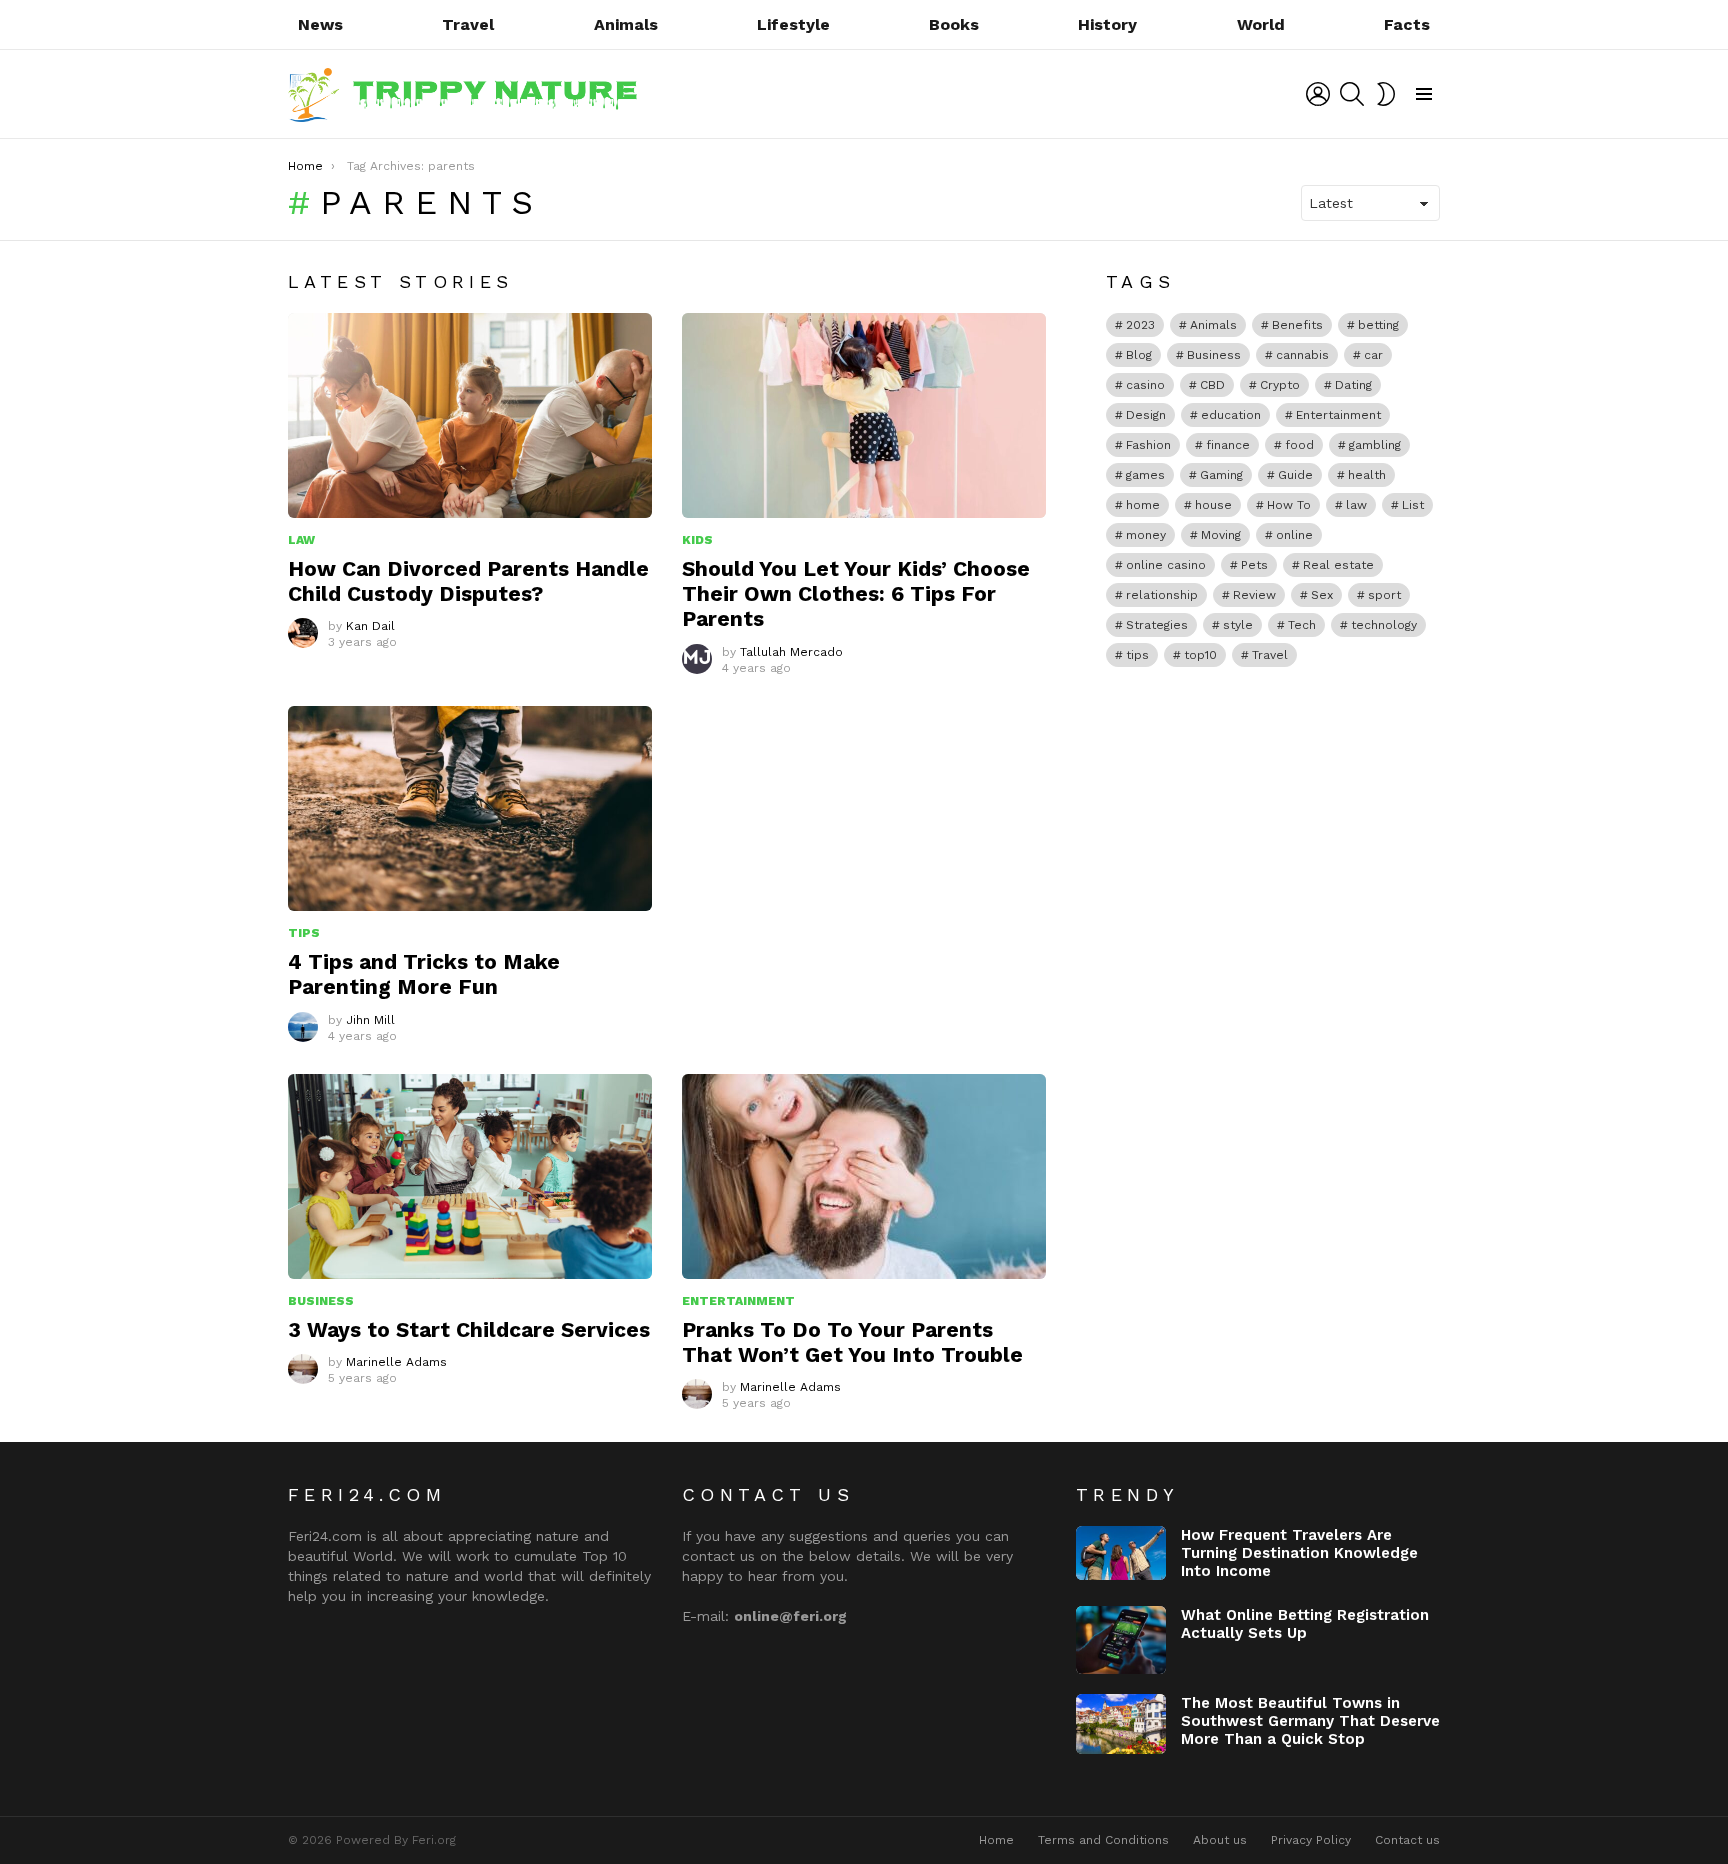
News (320, 24)
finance (1228, 445)
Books (954, 24)
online (1294, 535)
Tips (304, 933)
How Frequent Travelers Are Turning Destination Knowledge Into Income (1299, 1553)
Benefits (1297, 325)
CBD (1212, 385)
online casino (1166, 565)
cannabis (1302, 355)
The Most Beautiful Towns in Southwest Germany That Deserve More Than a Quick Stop (1310, 1721)
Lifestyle (793, 24)
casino (1145, 385)
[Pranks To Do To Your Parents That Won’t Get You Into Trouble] (864, 1176)
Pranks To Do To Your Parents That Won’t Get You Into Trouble (852, 1342)
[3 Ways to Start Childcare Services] (470, 1176)
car (1373, 355)
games (1145, 475)
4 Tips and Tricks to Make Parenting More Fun (424, 974)
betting (1378, 325)
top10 (1200, 655)
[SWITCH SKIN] (1386, 94)
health (1367, 475)
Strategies (1157, 625)
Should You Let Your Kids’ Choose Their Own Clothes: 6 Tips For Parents (856, 594)
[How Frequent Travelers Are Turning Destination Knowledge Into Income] (1121, 1553)
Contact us (1407, 1840)
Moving (1221, 535)
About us (1220, 1840)
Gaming (1221, 475)
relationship (1162, 595)
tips (1137, 655)
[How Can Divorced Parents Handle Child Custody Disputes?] (470, 415)
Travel (468, 24)
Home (996, 1840)
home (1143, 505)
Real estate (1338, 565)
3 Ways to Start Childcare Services (469, 1329)
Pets (1254, 565)
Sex (1322, 595)
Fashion (1148, 445)
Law (301, 540)
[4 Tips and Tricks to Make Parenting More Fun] (470, 808)
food (1299, 445)
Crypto (1280, 385)
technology (1384, 625)
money (1146, 535)
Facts (1407, 24)
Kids (697, 540)
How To (1289, 505)
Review (1254, 595)
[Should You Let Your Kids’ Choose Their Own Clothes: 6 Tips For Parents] (864, 415)
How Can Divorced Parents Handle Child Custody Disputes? (468, 581)
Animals (626, 24)
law (1356, 505)
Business (321, 1301)
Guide (1295, 475)
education (1231, 415)
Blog (1139, 355)
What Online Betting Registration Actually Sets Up (1305, 1624)
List (1413, 505)
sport (1384, 595)
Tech (1302, 625)
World (1261, 24)
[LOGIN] (1318, 94)
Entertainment (738, 1301)
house (1213, 505)
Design (1146, 415)
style (1238, 625)
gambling (1375, 445)
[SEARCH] (1352, 94)
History (1107, 24)
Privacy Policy (1311, 1840)
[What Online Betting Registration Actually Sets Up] (1121, 1640)
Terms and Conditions (1103, 1840)
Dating (1353, 385)
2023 (1140, 325)
